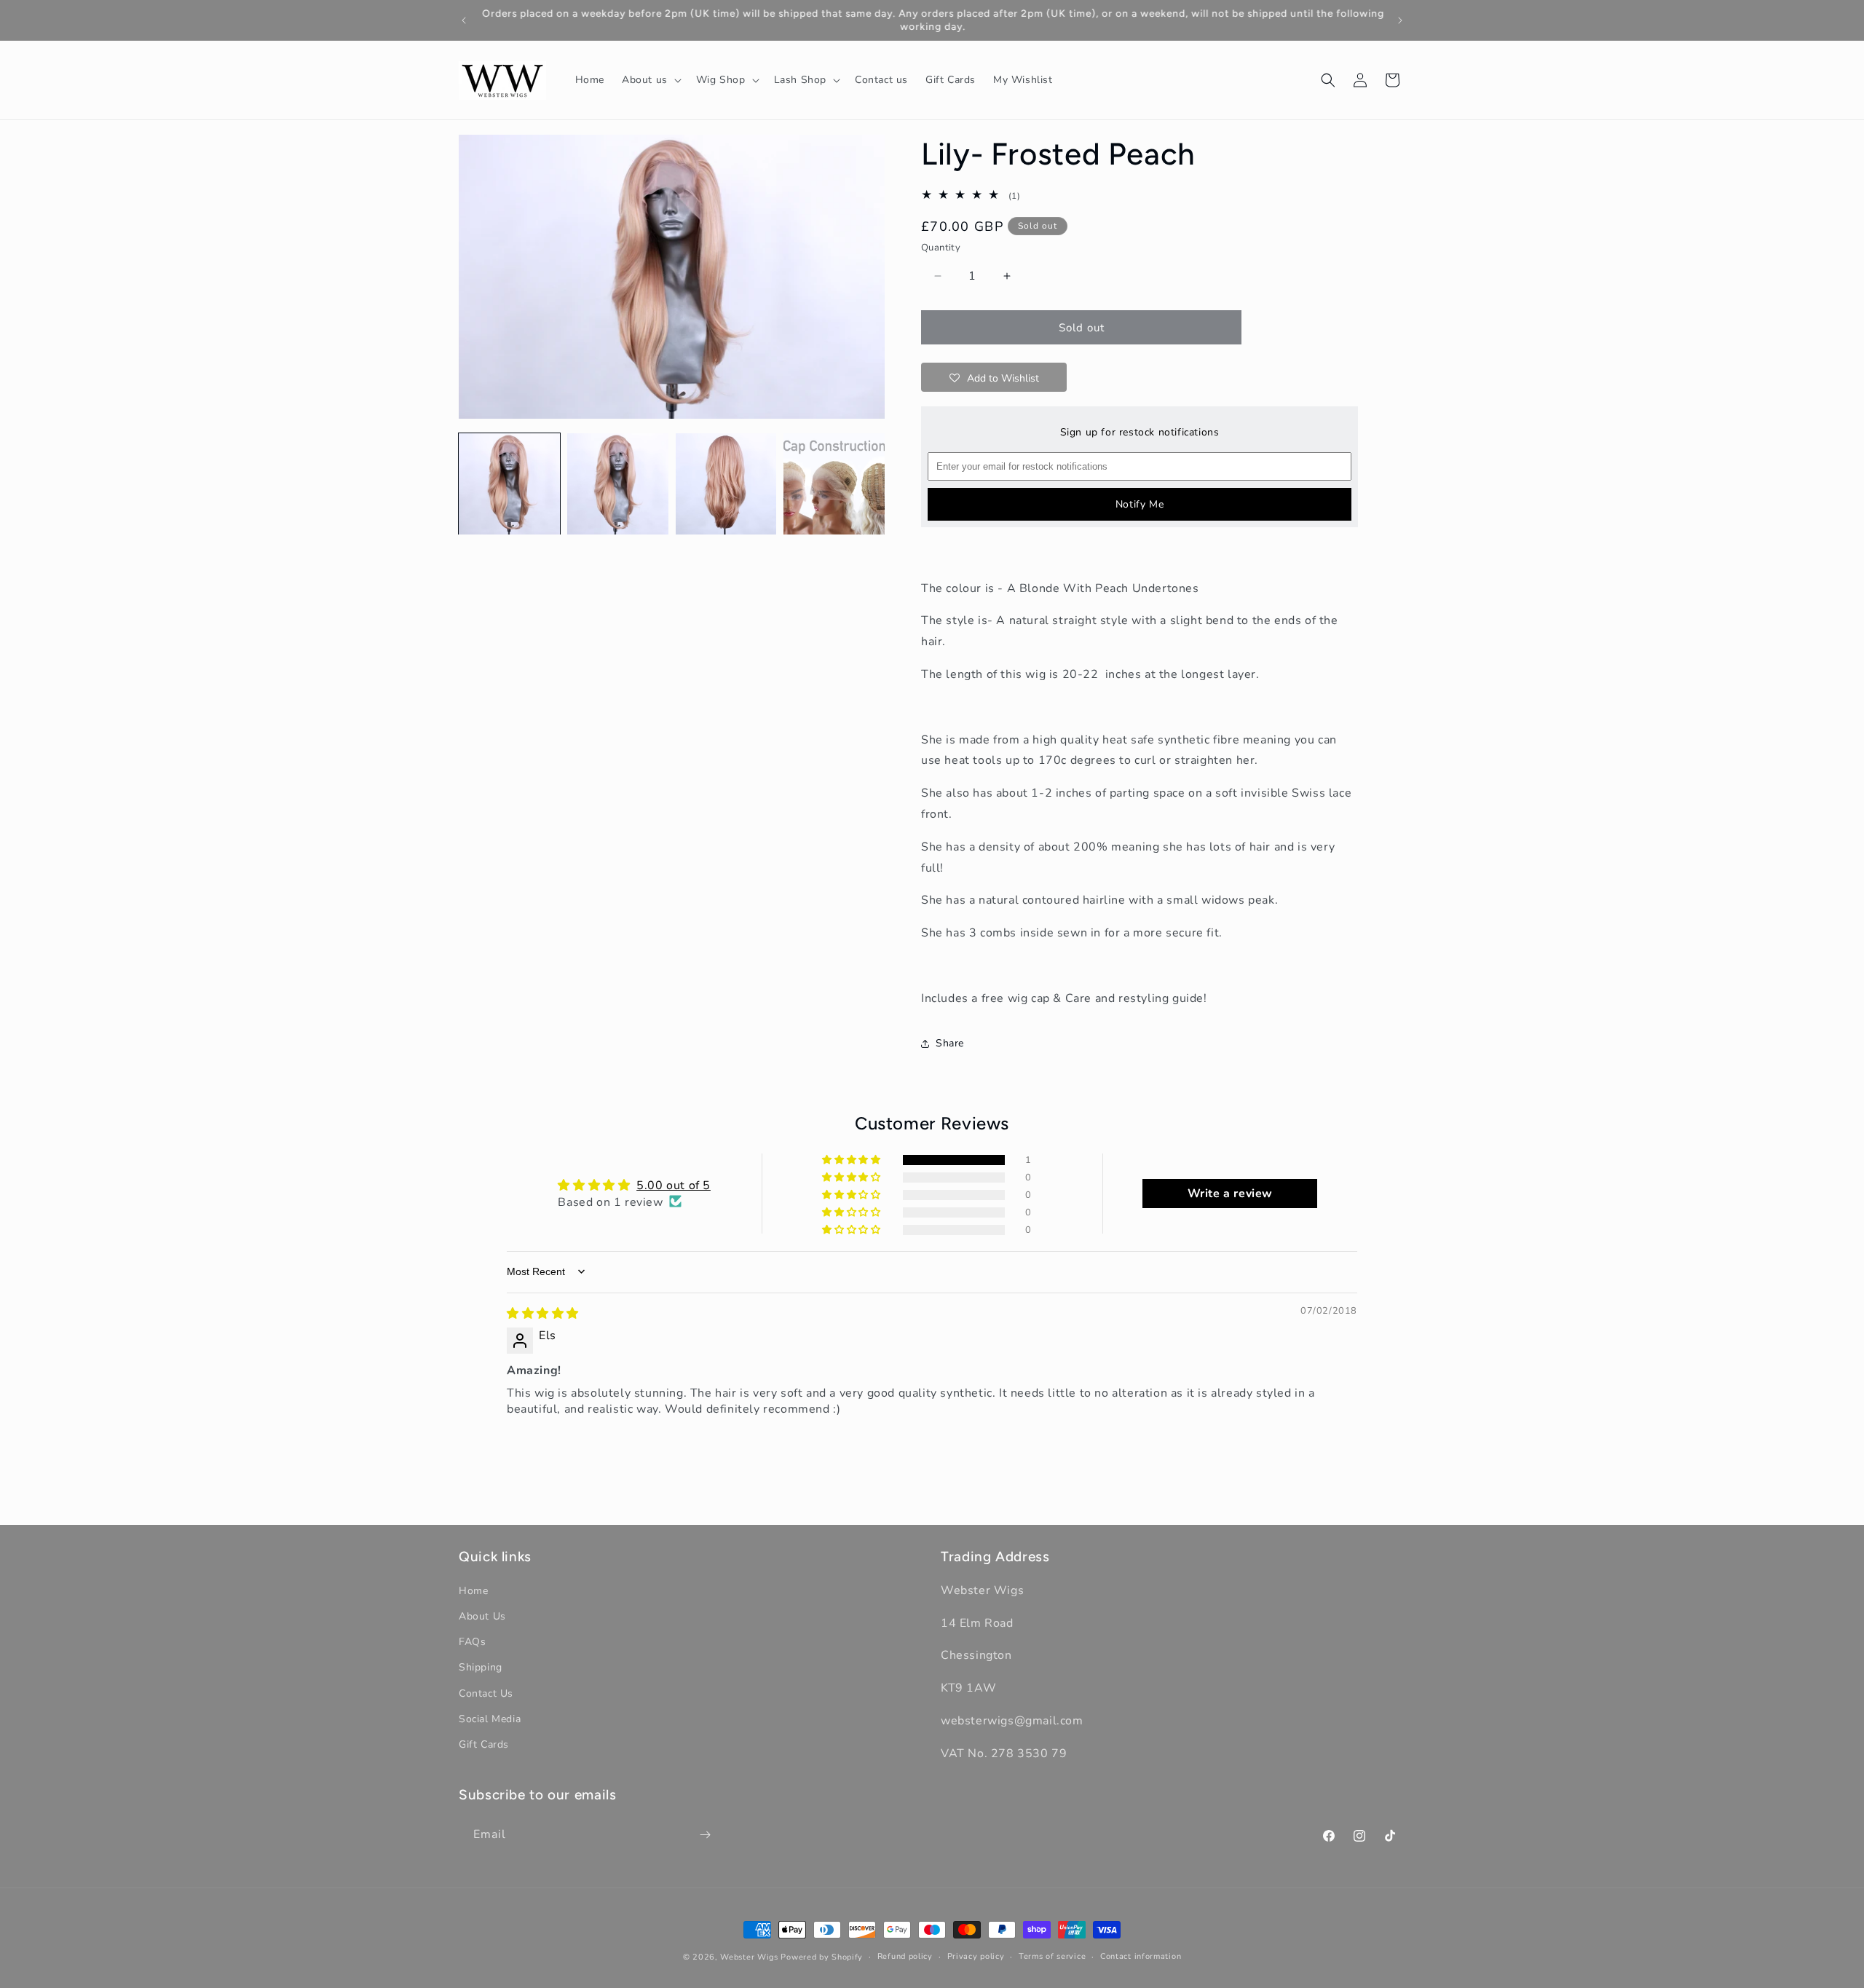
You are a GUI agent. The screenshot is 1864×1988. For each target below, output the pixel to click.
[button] (650, 80)
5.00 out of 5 (674, 1185)
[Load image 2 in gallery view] (618, 484)
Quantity (941, 248)
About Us (482, 1616)
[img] (543, 1313)
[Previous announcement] (464, 20)
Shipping (481, 1668)
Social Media (490, 1719)
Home (473, 1591)
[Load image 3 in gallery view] (726, 484)
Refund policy (905, 1956)
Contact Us (486, 1693)
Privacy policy (976, 1956)
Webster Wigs (749, 1957)
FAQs (472, 1642)
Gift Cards (484, 1744)
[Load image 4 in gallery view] (834, 484)
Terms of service (1052, 1956)
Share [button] (950, 1043)
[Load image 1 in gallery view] (509, 484)
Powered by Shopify (822, 1957)
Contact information (1141, 1956)
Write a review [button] (1230, 1193)
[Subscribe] (705, 1835)
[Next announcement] (1400, 20)
